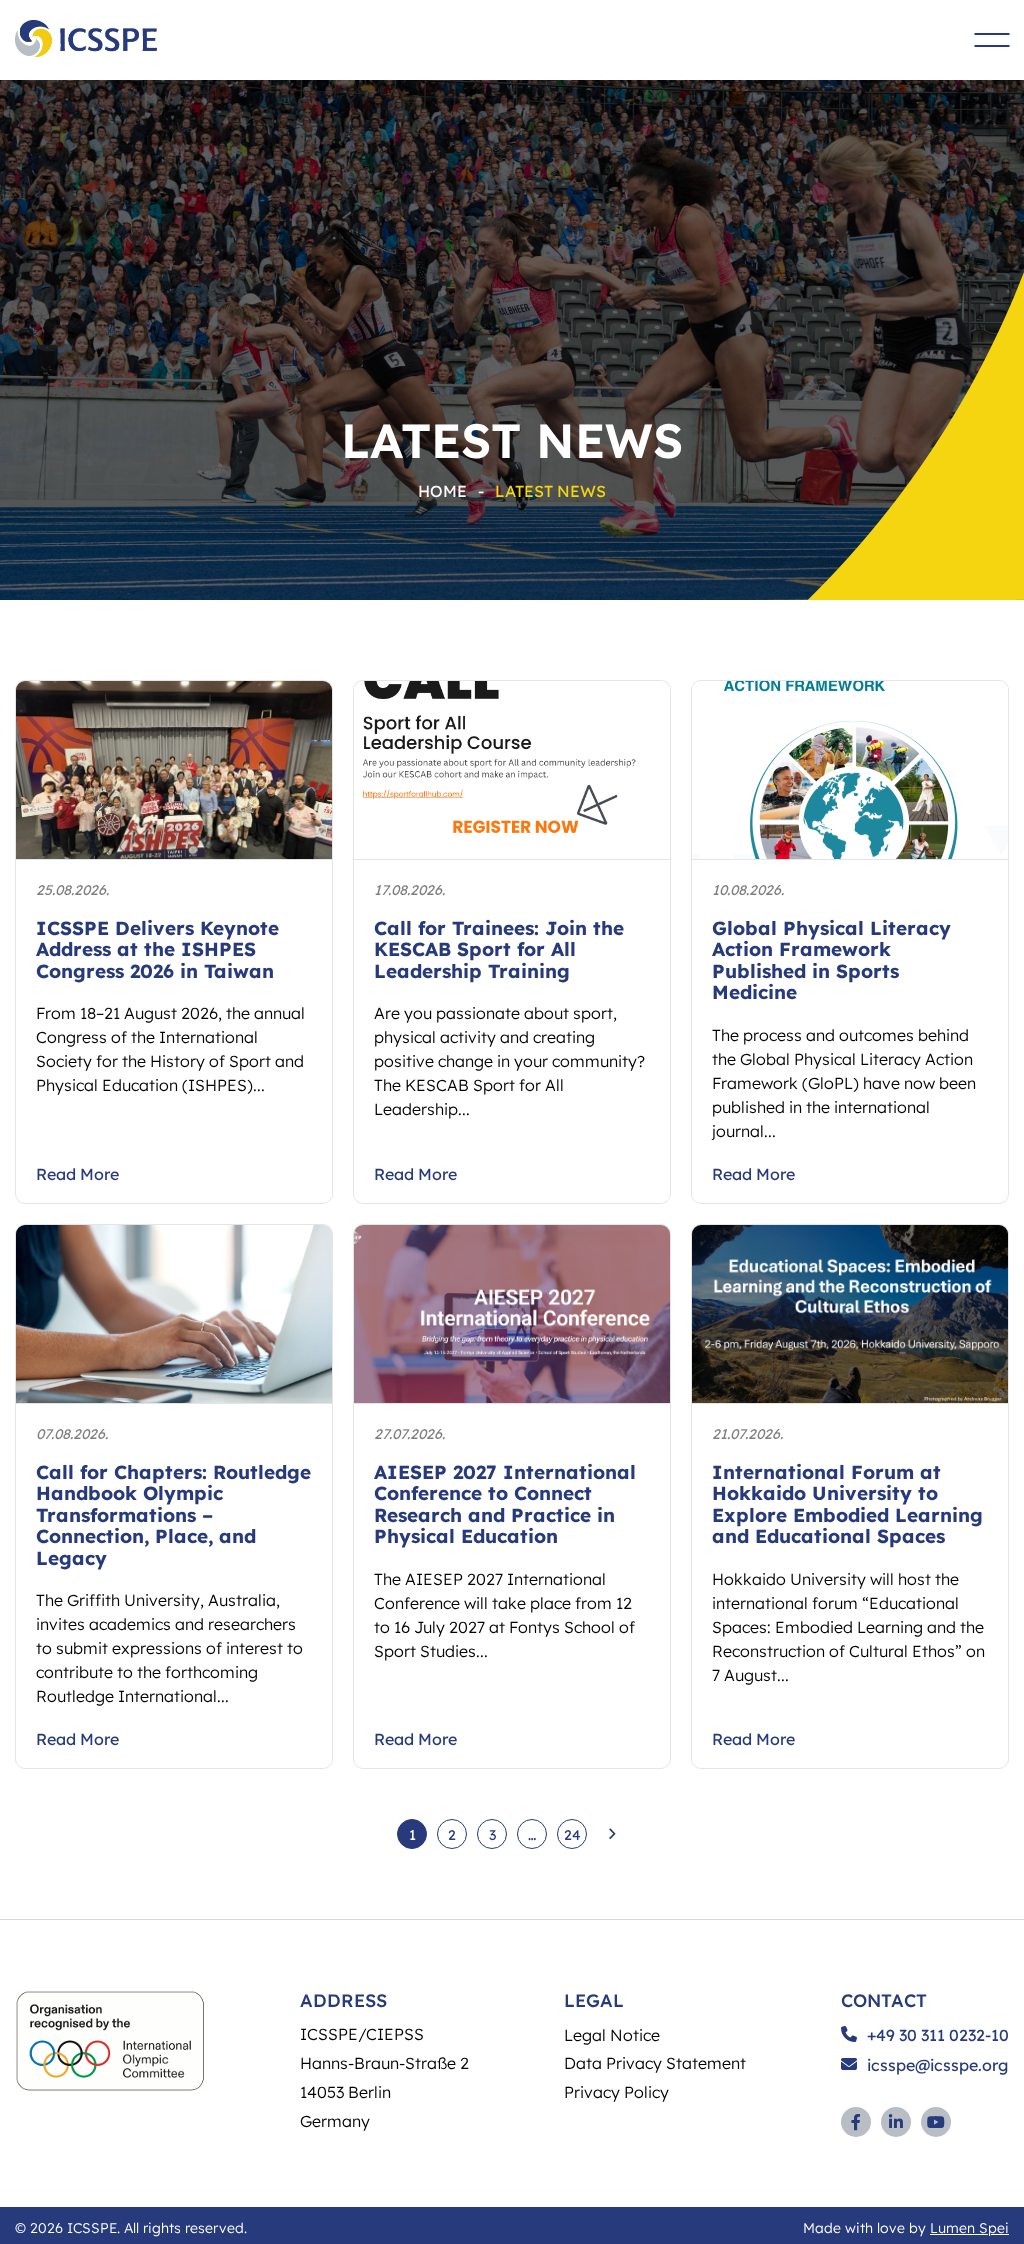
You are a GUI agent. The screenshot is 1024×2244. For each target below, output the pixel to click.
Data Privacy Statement (655, 2062)
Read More (77, 1174)
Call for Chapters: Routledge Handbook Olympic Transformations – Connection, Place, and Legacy (173, 1514)
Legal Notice (612, 2034)
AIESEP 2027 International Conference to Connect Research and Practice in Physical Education (505, 1504)
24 (572, 1834)
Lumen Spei (969, 2227)
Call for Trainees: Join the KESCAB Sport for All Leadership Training (499, 949)
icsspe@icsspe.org (937, 2065)
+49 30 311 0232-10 (938, 2035)
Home (442, 490)
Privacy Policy (616, 2091)
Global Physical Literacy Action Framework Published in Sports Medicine (831, 960)
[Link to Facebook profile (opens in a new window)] (856, 2122)
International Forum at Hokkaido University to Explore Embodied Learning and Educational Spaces (847, 1504)
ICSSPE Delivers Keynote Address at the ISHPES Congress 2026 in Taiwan (157, 949)
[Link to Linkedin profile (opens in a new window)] (896, 2122)
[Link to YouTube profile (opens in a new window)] (936, 2122)
